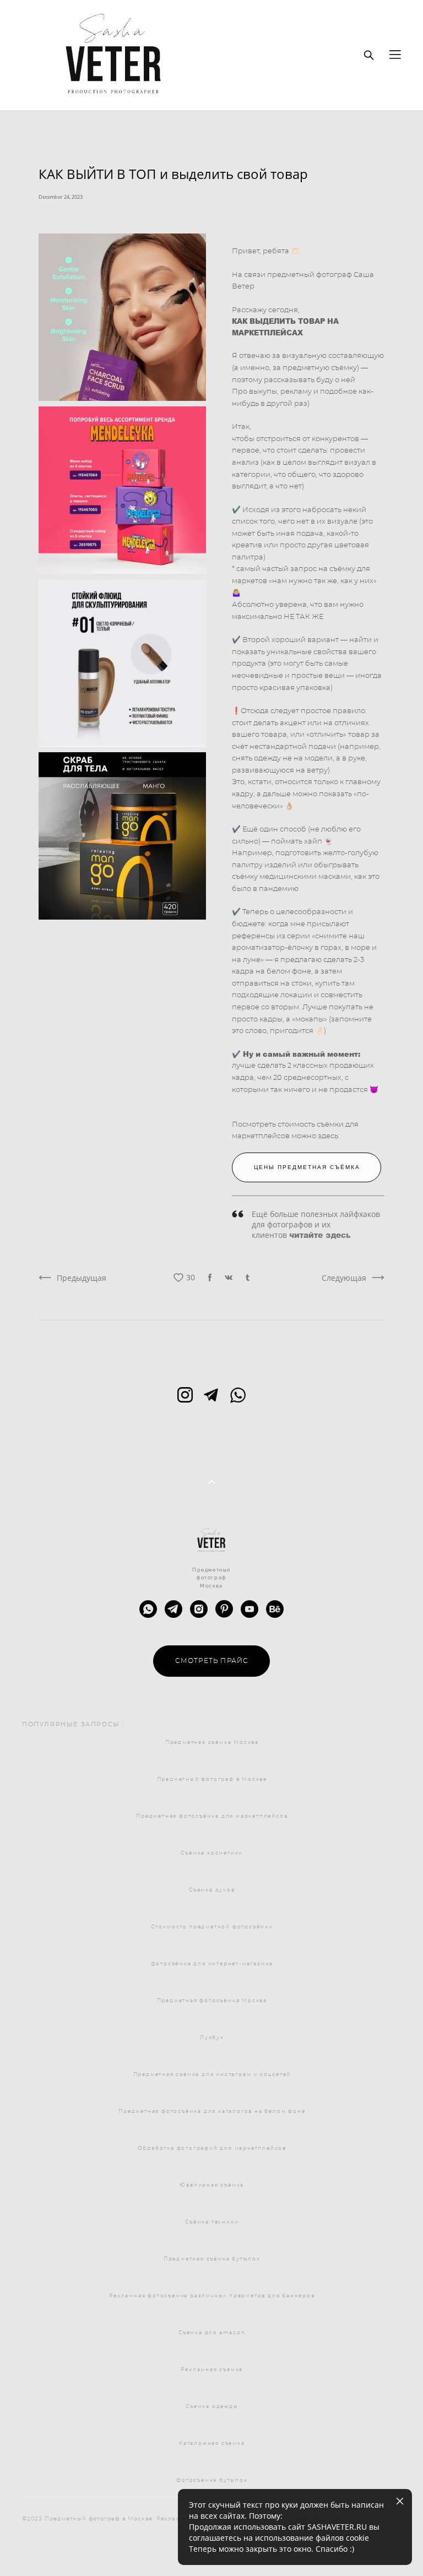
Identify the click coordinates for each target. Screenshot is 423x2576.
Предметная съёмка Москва (212, 1743)
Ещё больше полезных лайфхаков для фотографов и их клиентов (316, 1225)
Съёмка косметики (212, 1853)
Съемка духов (212, 1890)
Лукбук (212, 2038)
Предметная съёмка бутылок (212, 2259)
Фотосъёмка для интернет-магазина (212, 1964)
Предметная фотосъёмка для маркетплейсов (212, 1816)
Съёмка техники (212, 2222)
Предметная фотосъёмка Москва (212, 2001)
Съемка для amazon (212, 2333)
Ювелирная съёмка (212, 2185)
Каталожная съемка (212, 2444)
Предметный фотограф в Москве (212, 1779)
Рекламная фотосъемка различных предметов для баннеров (212, 2296)
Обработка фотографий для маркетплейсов (212, 2148)
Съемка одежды (212, 2407)
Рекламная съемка (212, 2370)
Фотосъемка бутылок (212, 2480)
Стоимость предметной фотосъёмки (212, 1927)
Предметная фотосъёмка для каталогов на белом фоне (212, 2112)
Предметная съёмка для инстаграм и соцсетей (212, 2075)
